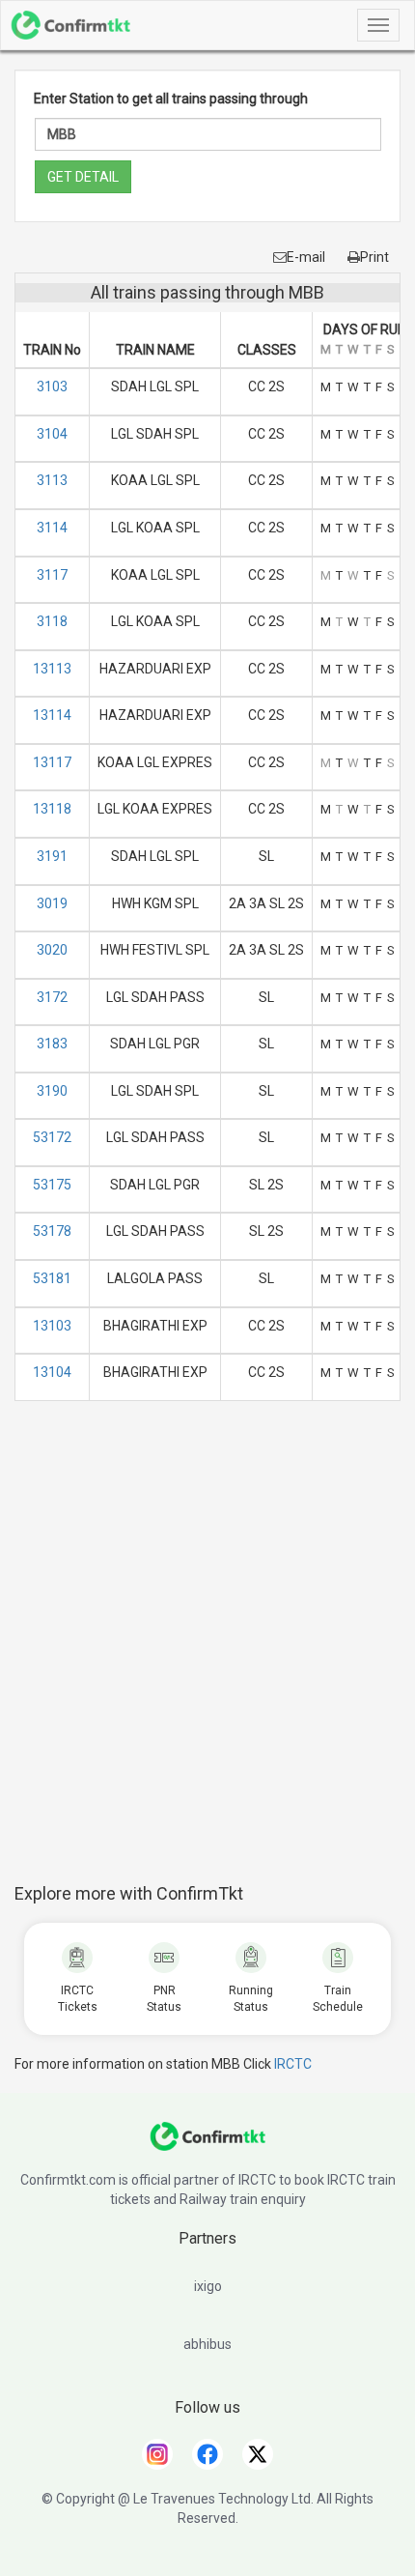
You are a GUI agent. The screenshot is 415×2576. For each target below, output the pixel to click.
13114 (52, 715)
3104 (52, 434)
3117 (52, 575)
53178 (52, 1231)
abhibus (207, 2344)
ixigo (208, 2286)
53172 (52, 1137)
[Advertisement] (207, 1652)
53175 (52, 1185)
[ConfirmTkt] (207, 2146)
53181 (52, 1278)
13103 (52, 1326)
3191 (52, 856)
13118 (52, 809)
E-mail (306, 257)
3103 (52, 386)
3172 (52, 997)
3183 (52, 1044)
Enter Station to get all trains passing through (171, 99)
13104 (52, 1372)
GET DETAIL (83, 177)
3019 (52, 903)
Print (374, 257)
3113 (52, 480)
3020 (52, 950)
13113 (52, 669)
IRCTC (293, 2064)
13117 (52, 762)
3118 (52, 621)
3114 (52, 528)
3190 (52, 1091)
